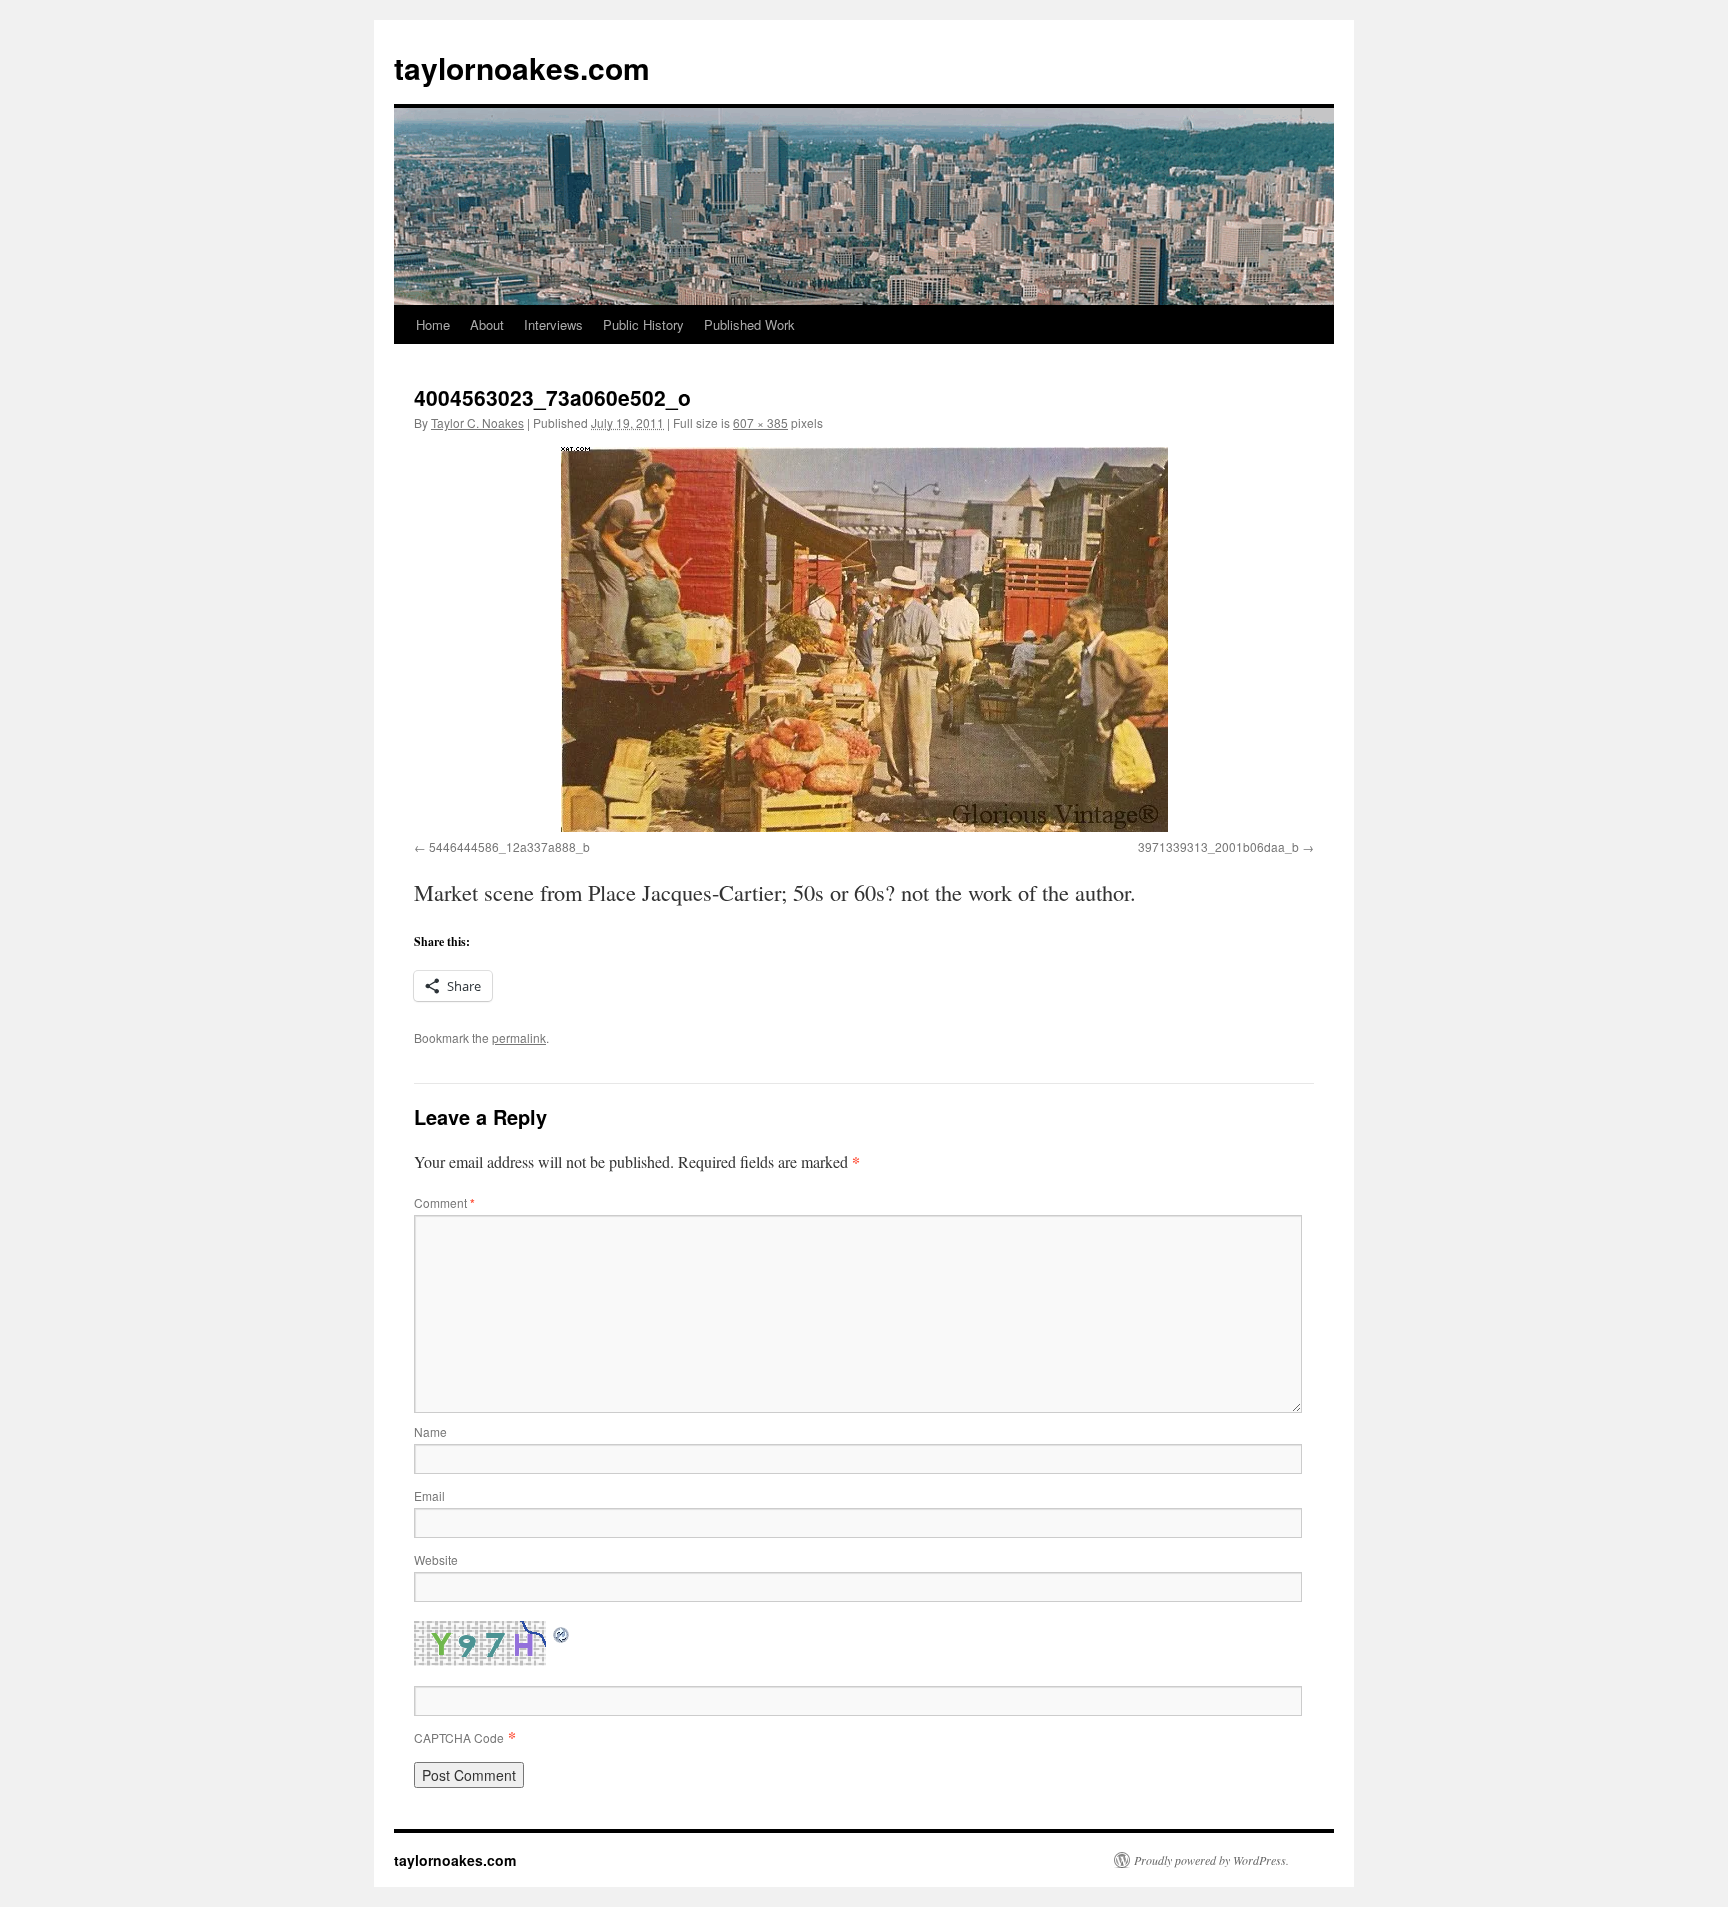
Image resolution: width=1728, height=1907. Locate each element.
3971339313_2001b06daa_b (1218, 846)
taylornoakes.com (522, 67)
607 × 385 (760, 422)
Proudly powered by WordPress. (1211, 1860)
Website (436, 1559)
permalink (519, 1037)
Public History (643, 324)
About (487, 324)
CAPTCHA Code (459, 1737)
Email (429, 1495)
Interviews (553, 324)
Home (433, 324)
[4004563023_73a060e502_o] (864, 639)
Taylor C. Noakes (477, 422)
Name (430, 1431)
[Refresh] (562, 1632)
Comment (444, 1202)
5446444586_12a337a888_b (509, 846)
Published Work (749, 324)
